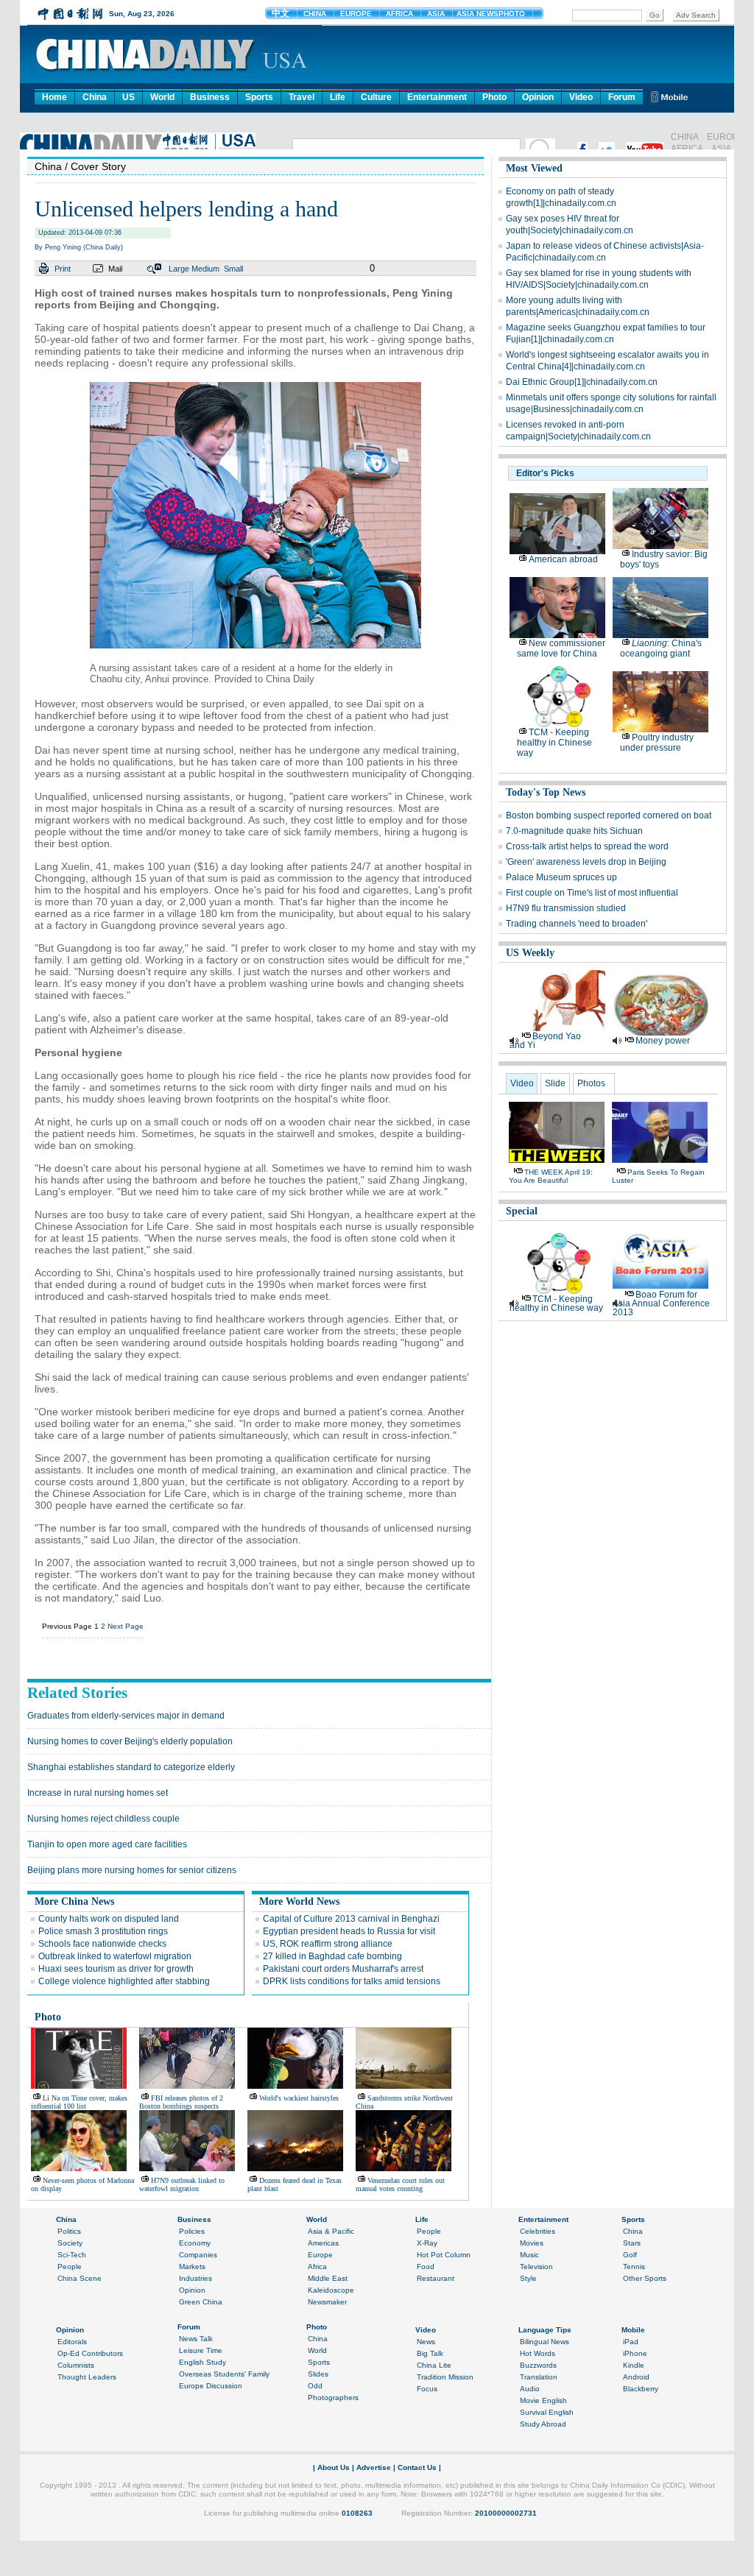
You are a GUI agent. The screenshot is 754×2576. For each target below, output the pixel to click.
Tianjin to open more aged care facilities (107, 1844)
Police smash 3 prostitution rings (103, 1931)
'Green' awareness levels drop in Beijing (586, 862)
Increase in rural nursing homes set (98, 1793)
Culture (376, 97)
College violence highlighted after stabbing (124, 1981)
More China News (74, 1901)
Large (179, 269)
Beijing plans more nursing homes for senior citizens (132, 1870)
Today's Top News (546, 792)
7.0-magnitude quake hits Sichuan (574, 831)
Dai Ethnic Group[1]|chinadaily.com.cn (582, 382)
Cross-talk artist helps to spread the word (587, 846)
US (128, 97)
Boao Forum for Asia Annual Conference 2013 (661, 1303)
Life (338, 97)
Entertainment (437, 97)
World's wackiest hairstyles (299, 2098)
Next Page (126, 1626)
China (95, 97)
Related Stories (77, 1693)
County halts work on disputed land (109, 1919)
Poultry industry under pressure (657, 743)
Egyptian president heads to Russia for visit (349, 1931)
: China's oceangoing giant (661, 648)
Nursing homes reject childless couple (103, 1819)
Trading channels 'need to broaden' (577, 924)
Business (210, 97)
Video (581, 97)
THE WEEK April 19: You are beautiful (551, 1176)
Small (233, 269)
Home (54, 97)
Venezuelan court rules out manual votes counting (400, 2184)
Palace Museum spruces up (561, 877)
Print (63, 269)
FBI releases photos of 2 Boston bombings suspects (181, 2102)
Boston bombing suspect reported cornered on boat (609, 815)
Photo (494, 97)
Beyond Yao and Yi (545, 1041)
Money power (663, 1041)
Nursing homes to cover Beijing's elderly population (130, 1741)
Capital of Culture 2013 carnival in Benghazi (351, 1919)
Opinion (538, 97)
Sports (259, 97)
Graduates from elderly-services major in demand (126, 1716)
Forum (622, 97)
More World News (299, 1901)
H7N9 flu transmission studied (566, 908)
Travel (302, 97)
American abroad (563, 559)
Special (522, 1211)
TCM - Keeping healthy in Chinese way (554, 743)
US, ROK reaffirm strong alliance (328, 1944)
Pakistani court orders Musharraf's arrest (343, 1969)
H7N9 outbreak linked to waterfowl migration (182, 2184)
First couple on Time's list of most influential (592, 893)
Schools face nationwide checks (102, 1944)
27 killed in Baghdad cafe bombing (332, 1956)
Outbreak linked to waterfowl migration (115, 1956)
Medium (205, 269)
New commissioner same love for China (561, 648)
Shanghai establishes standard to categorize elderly (131, 1767)
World (162, 97)
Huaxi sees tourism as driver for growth (116, 1969)
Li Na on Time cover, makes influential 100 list (79, 2102)
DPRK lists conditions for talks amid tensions (352, 1981)
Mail (115, 269)
